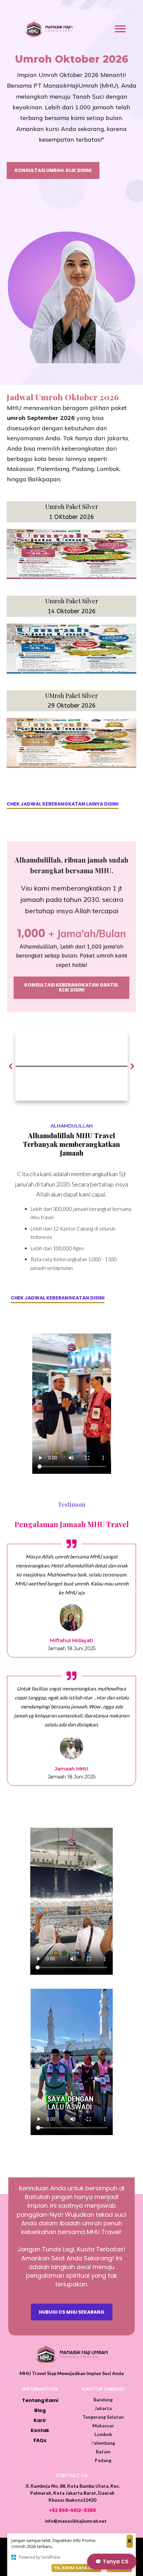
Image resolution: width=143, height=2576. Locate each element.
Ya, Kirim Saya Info (76, 2568)
